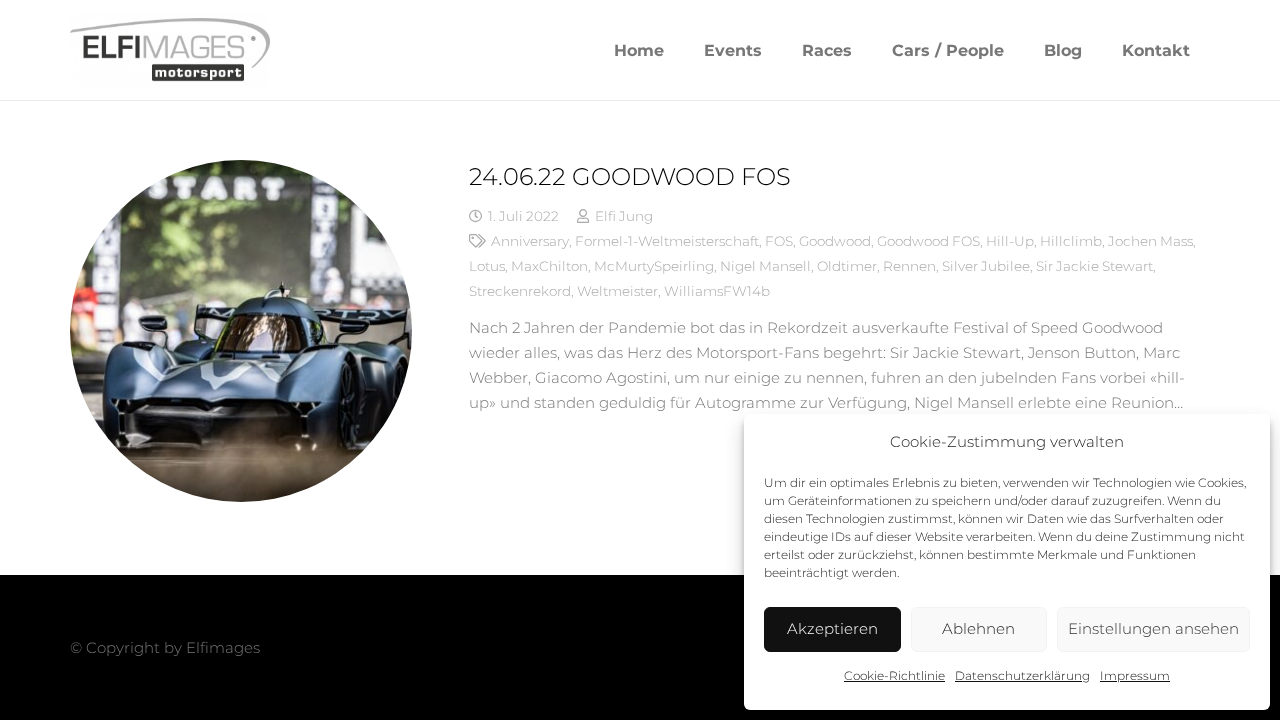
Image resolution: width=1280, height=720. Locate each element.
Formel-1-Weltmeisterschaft (667, 241)
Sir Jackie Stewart (1094, 266)
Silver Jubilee (986, 266)
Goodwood (835, 241)
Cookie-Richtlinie (894, 675)
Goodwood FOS (928, 241)
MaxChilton (549, 266)
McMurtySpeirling (654, 266)
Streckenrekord (520, 291)
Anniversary (530, 241)
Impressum (1135, 675)
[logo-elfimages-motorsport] (170, 50)
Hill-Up (1010, 241)
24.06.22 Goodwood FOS (630, 176)
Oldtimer (847, 266)
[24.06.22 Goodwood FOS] (241, 331)
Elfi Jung (624, 216)
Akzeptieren (832, 628)
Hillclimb (1071, 241)
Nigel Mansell (765, 266)
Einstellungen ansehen (1153, 628)
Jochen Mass (1150, 241)
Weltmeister (617, 291)
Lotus (487, 266)
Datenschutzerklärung (1022, 675)
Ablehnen (978, 628)
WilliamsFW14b (717, 291)
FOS (779, 241)
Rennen (909, 266)
